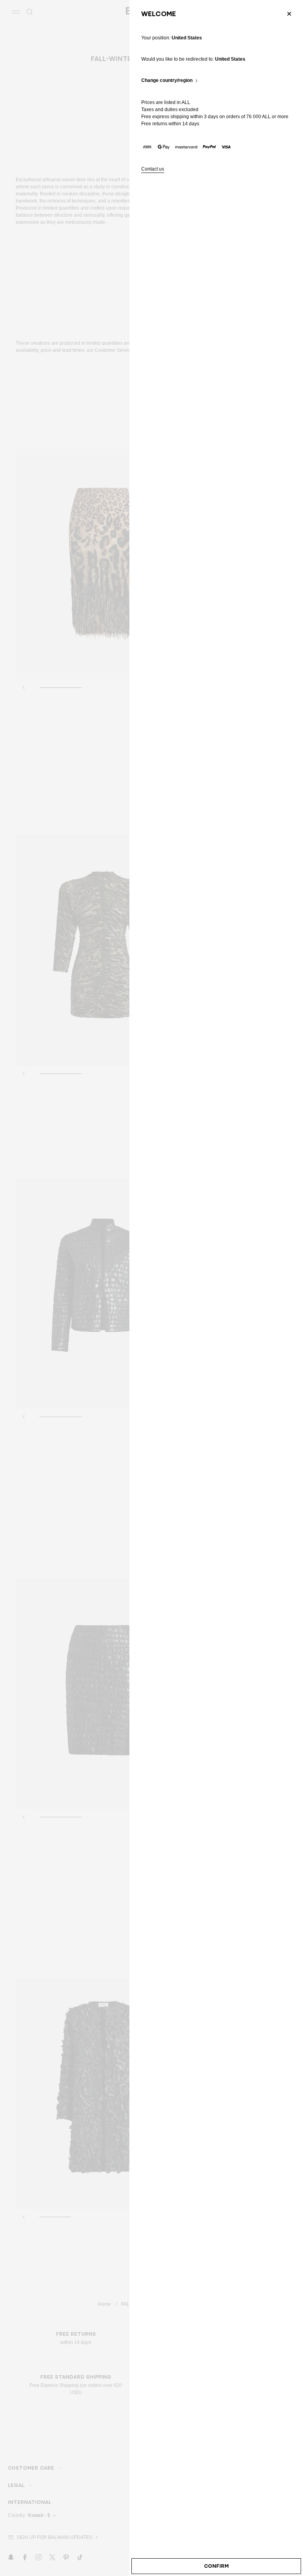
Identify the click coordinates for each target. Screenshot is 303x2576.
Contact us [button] (153, 169)
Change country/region (167, 81)
